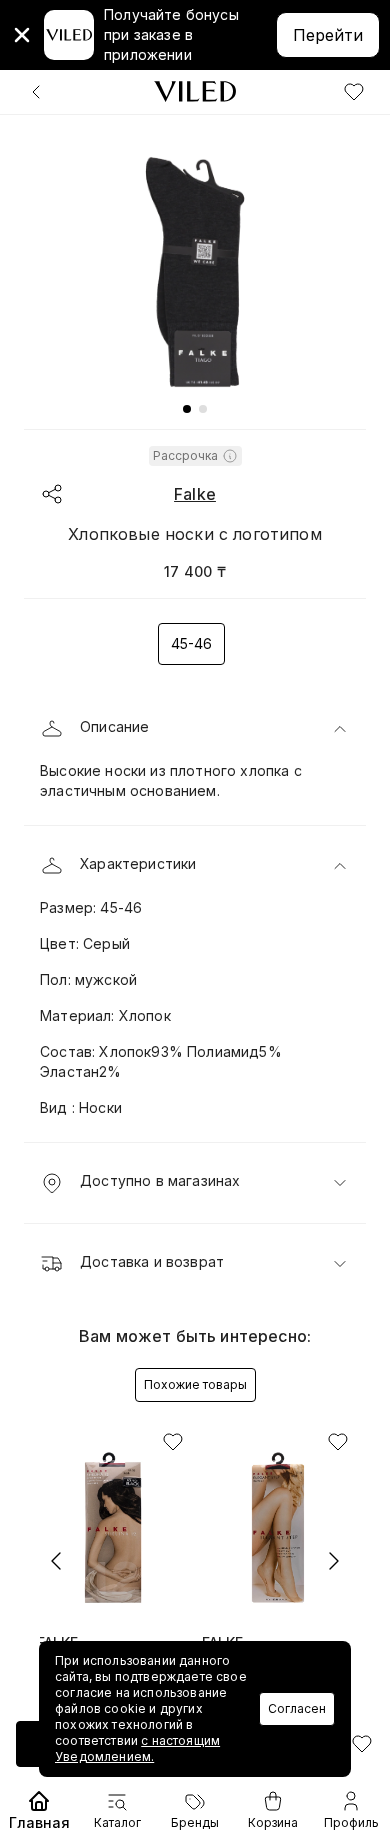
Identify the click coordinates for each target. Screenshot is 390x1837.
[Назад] (36, 92)
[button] (195, 729)
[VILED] (195, 91)
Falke (195, 494)
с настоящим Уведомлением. (137, 1748)
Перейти (328, 35)
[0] (354, 92)
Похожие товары (195, 1384)
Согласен (297, 1708)
